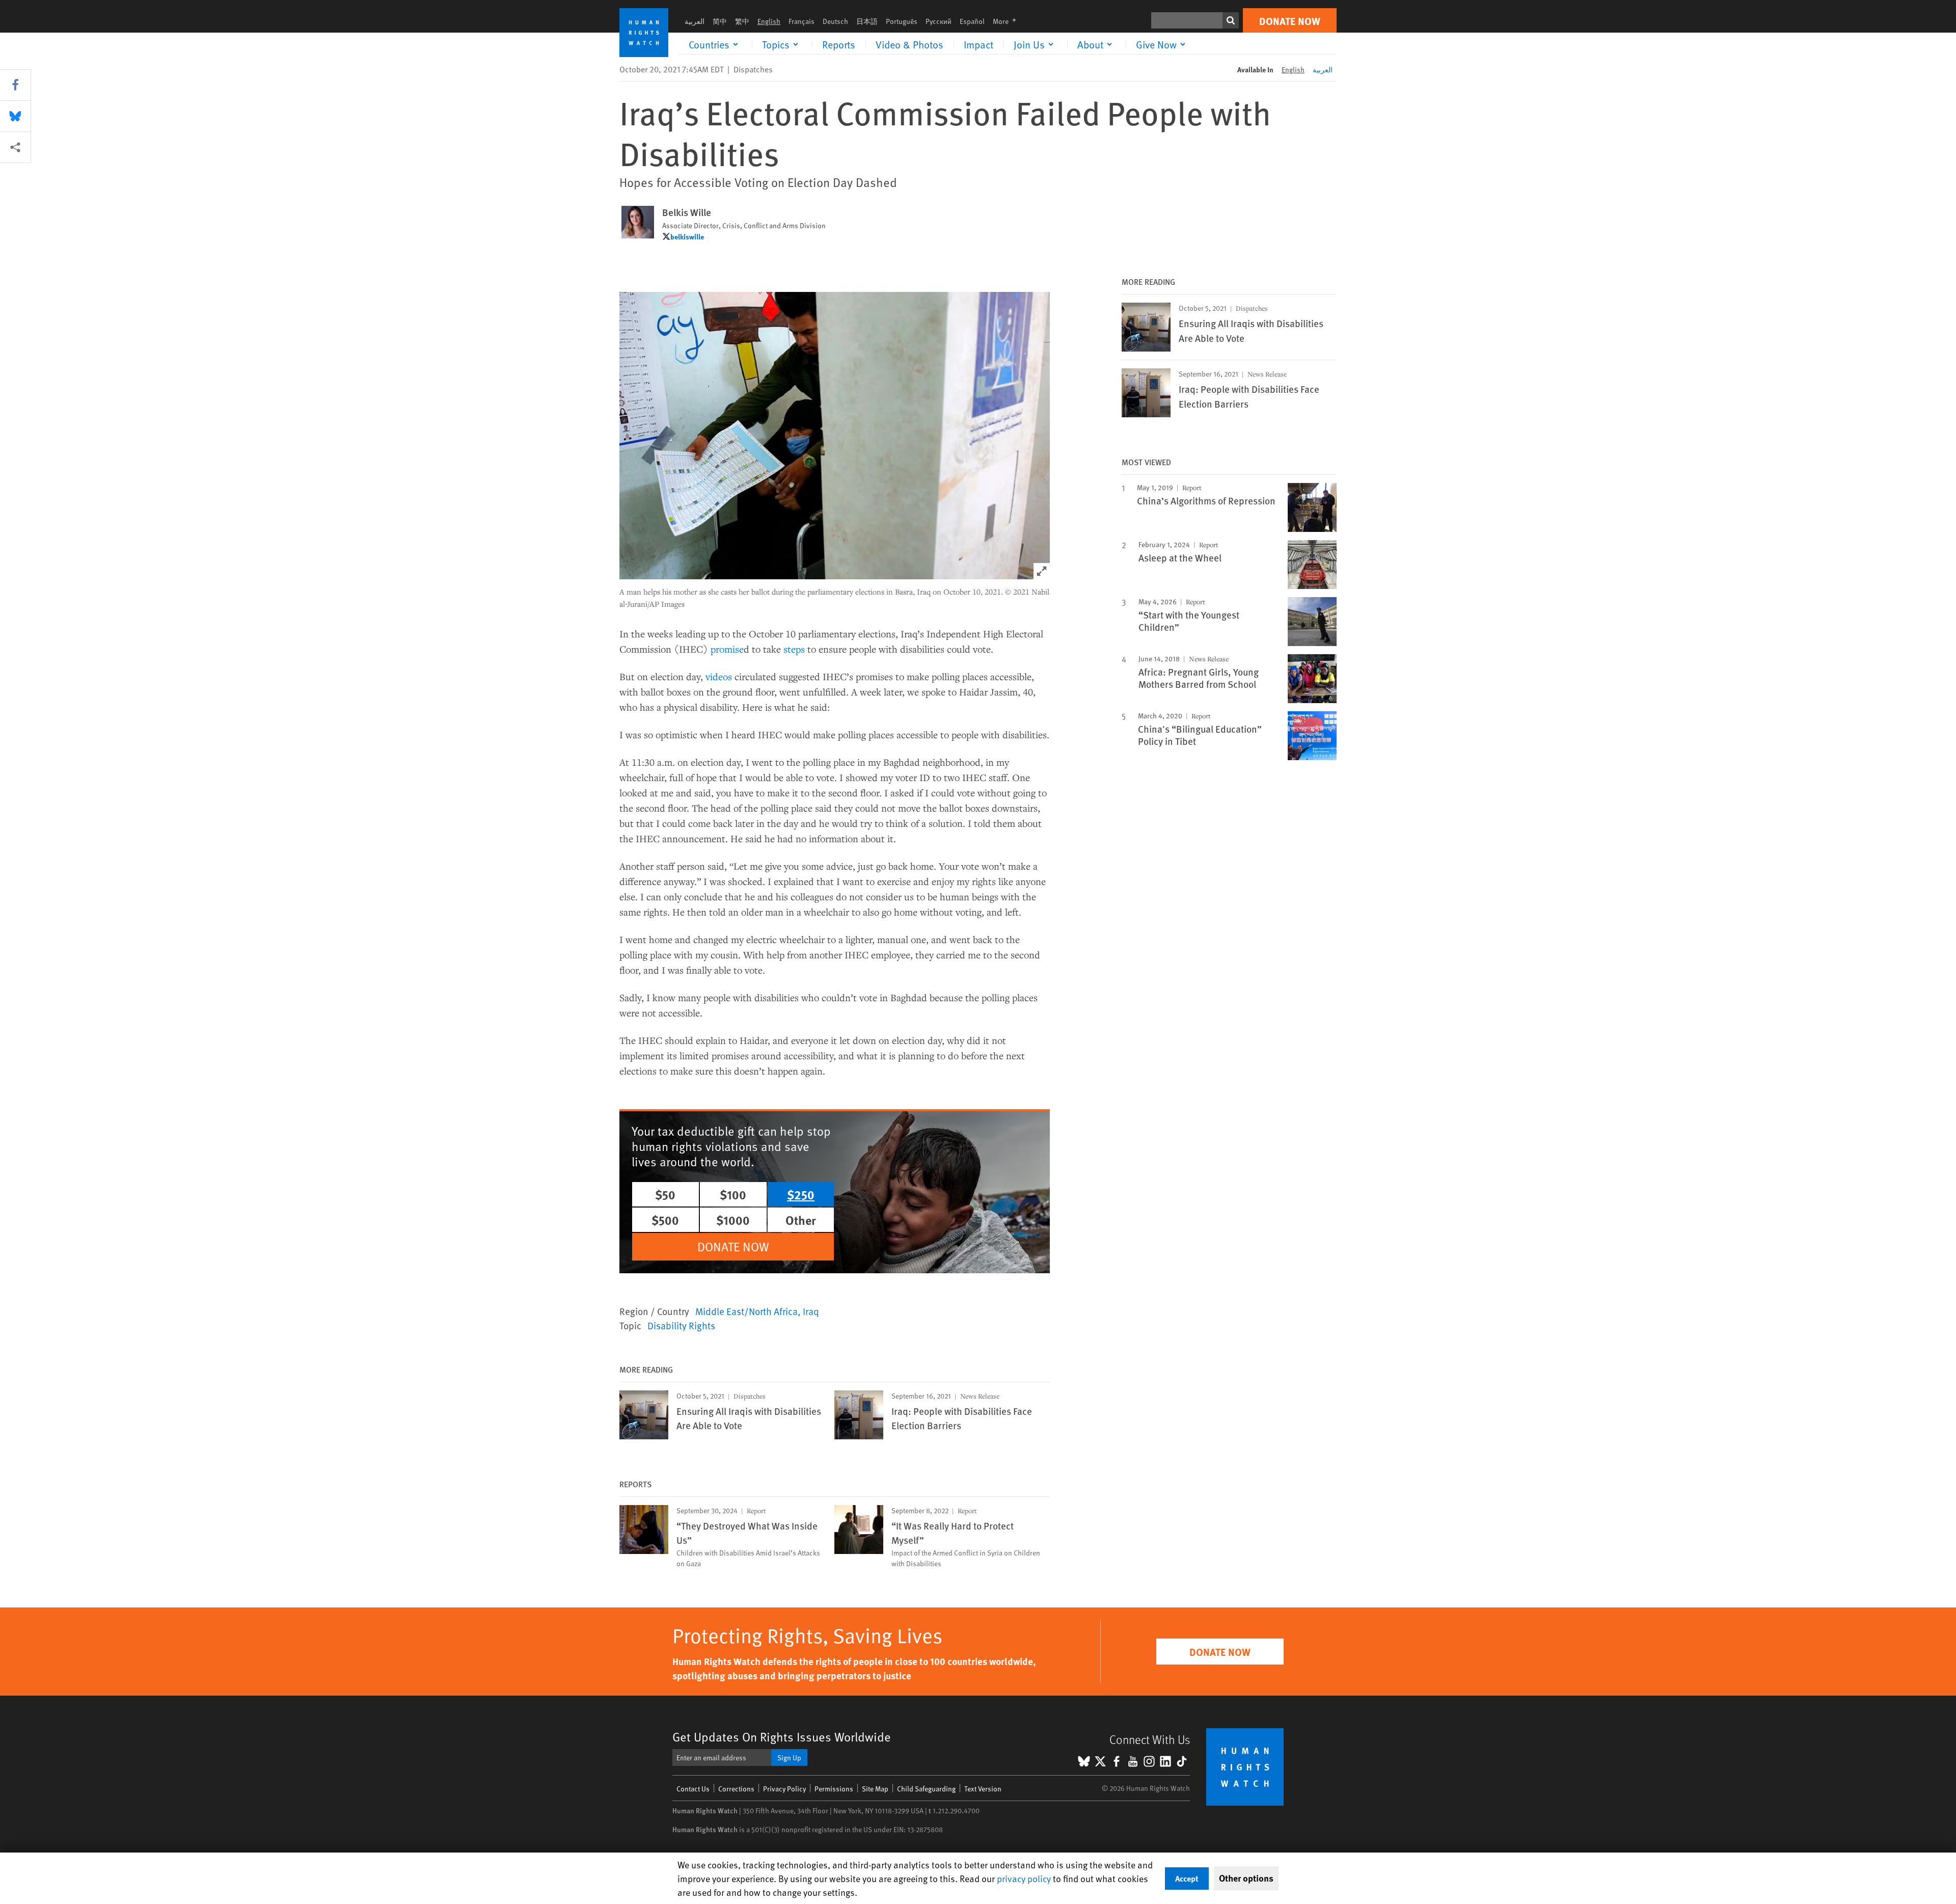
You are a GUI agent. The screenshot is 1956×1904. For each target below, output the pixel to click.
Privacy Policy (784, 1789)
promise (727, 649)
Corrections (736, 1789)
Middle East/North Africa (746, 1311)
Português (902, 21)
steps (794, 649)
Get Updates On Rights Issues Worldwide (782, 1737)
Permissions (834, 1789)
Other (801, 1220)
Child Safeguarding (926, 1789)
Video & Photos (909, 44)
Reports (839, 44)
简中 (720, 21)
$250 (801, 1194)
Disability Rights (681, 1325)
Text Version (983, 1789)
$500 (665, 1220)
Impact (979, 44)
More (1008, 21)
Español (972, 21)
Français (802, 21)
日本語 (867, 21)
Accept (1187, 1878)
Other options (1246, 1878)
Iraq (811, 1311)
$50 (665, 1194)
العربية (695, 21)
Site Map (875, 1789)
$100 (733, 1194)
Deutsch (835, 21)
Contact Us (693, 1789)
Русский (939, 21)
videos (719, 676)
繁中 (742, 21)
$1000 (733, 1220)
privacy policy (1024, 1878)
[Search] (1231, 20)
